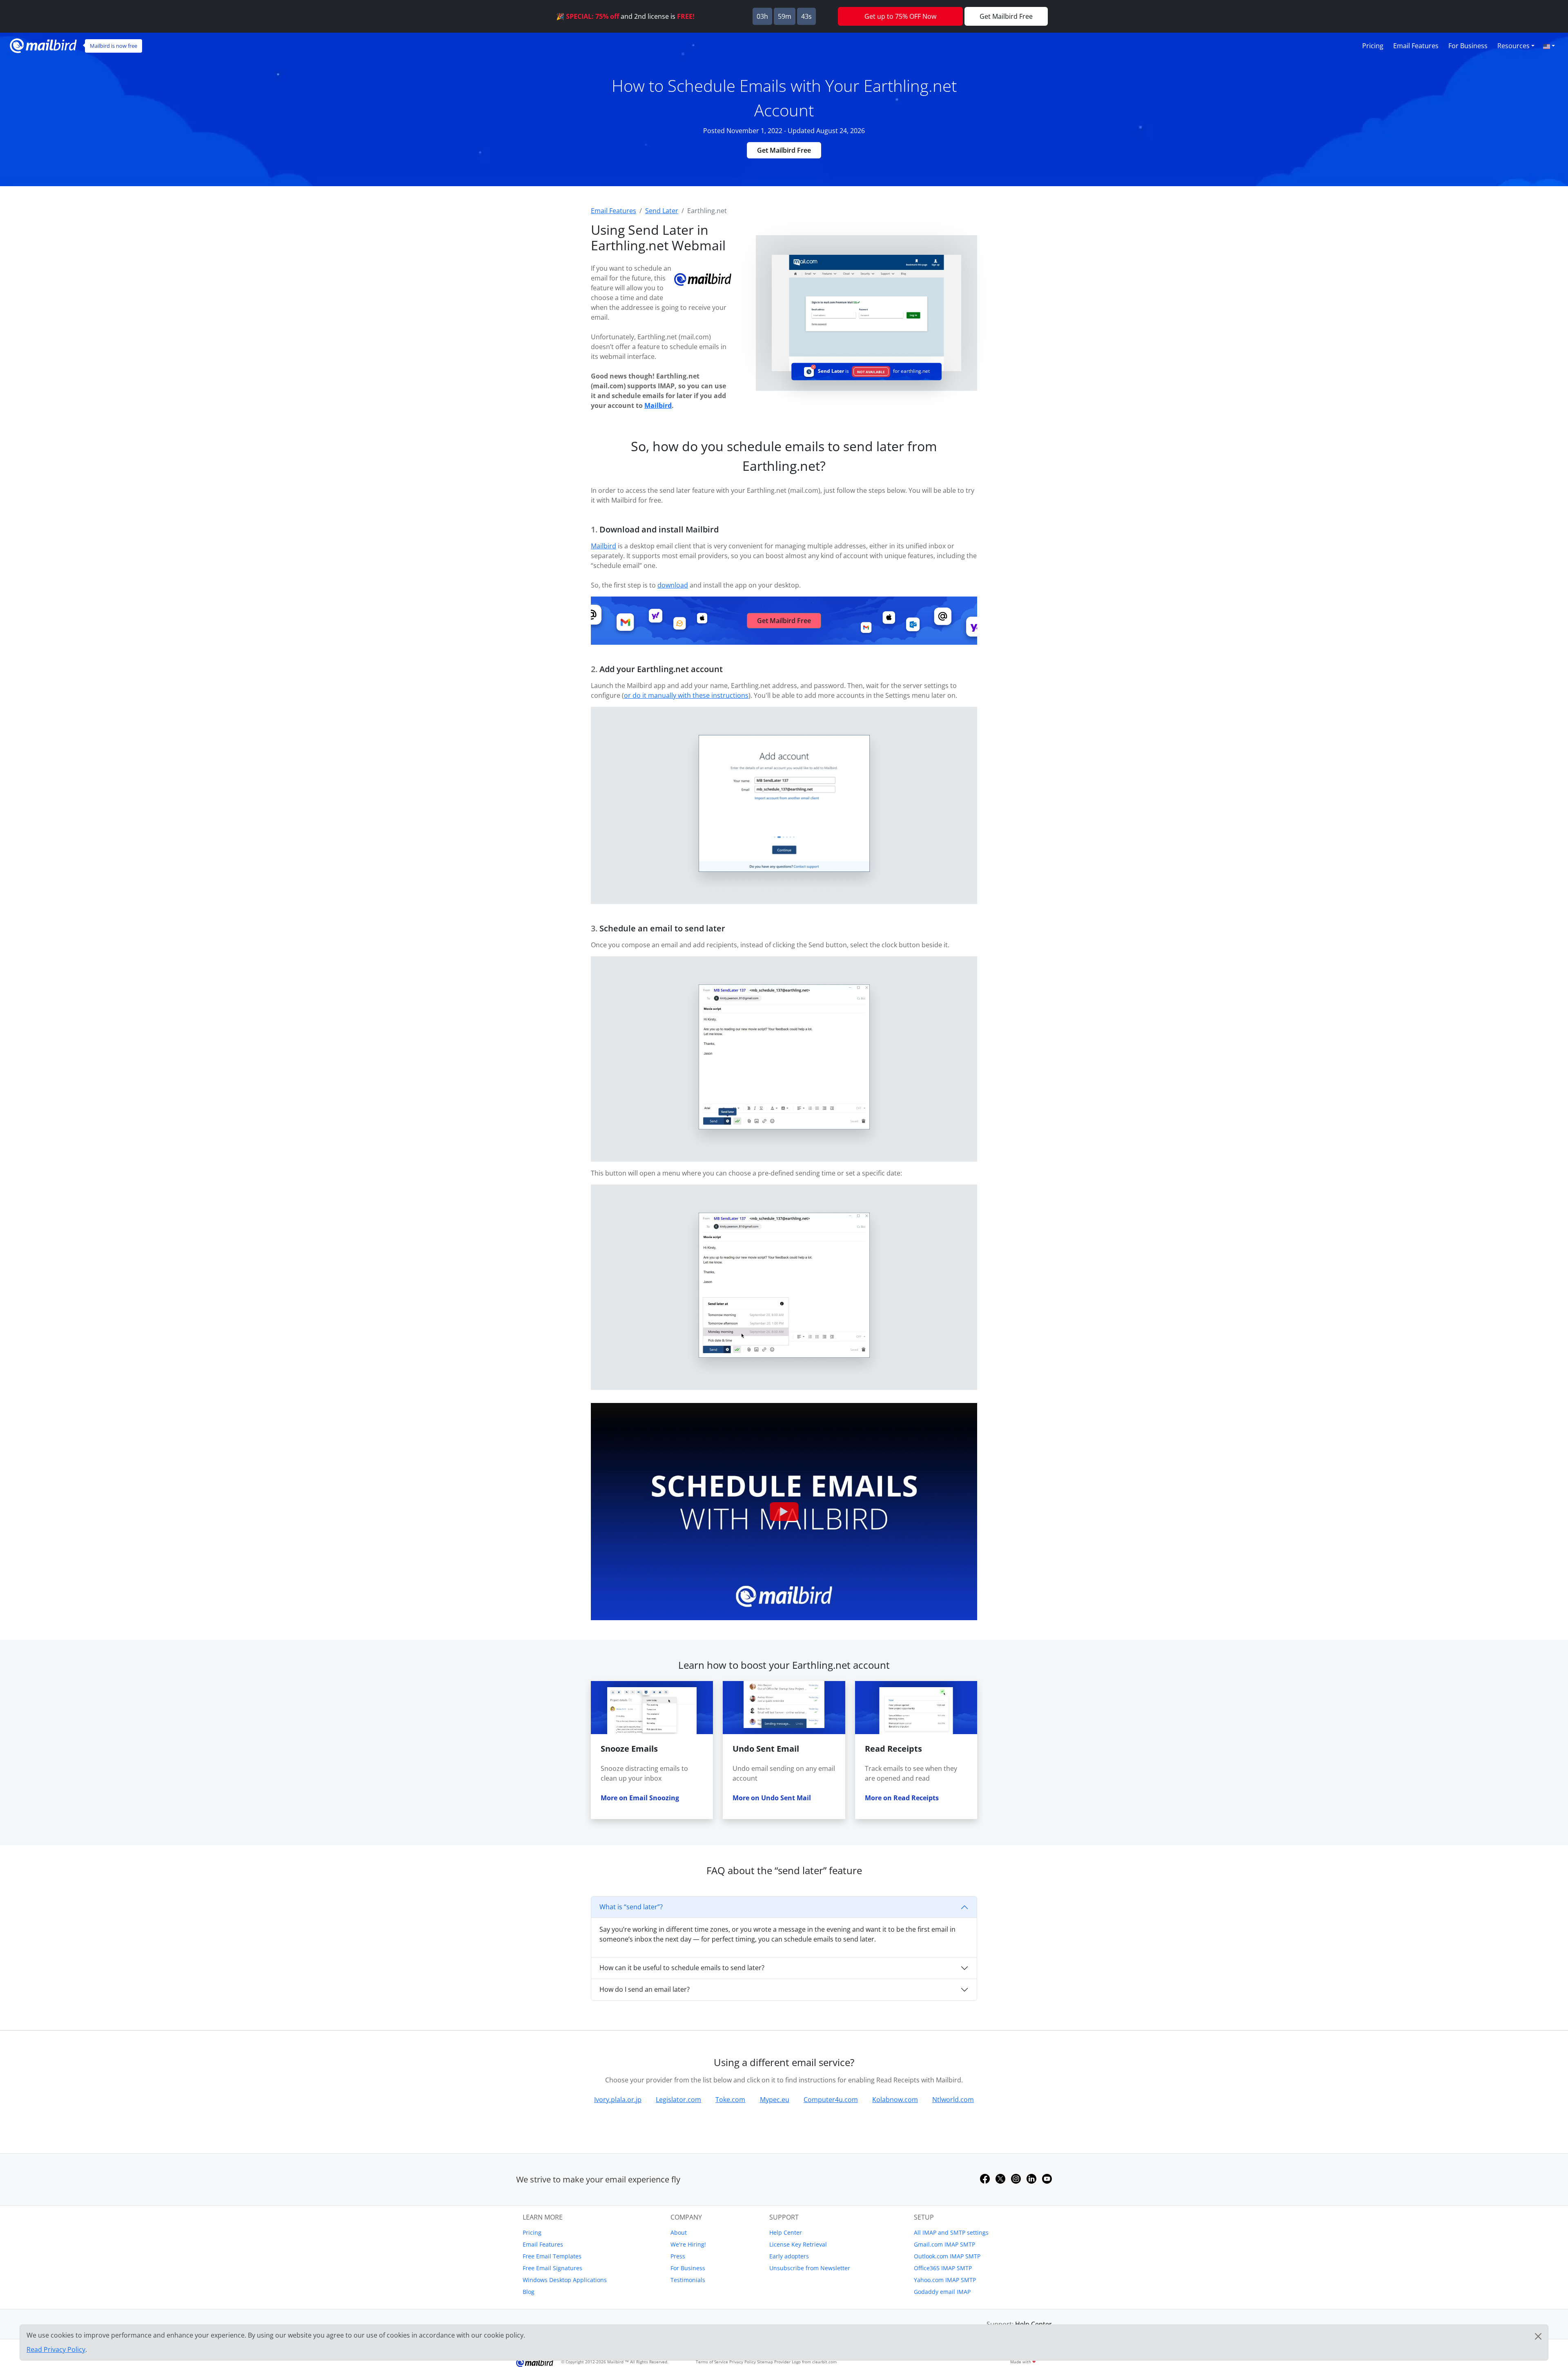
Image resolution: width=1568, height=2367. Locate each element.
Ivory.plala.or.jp (618, 2100)
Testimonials (688, 2280)
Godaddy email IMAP (942, 2292)
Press (678, 2256)
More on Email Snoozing (640, 1798)
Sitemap (765, 2362)
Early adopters (789, 2256)
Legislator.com (678, 2100)
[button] (1549, 46)
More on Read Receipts (902, 1798)
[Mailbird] (43, 45)
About (679, 2232)
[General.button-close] (1538, 2336)
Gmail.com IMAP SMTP (944, 2244)
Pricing (1373, 46)
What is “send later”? (631, 1907)
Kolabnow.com (895, 2100)
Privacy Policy (743, 2362)
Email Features (1416, 46)
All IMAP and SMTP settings (951, 2232)
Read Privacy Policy (56, 2349)
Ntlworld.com (953, 2100)
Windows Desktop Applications (565, 2280)
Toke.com (730, 2100)
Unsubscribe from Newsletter (810, 2268)
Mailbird (658, 405)
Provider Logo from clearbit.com (805, 2362)
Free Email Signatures (552, 2268)
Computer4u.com (831, 2100)
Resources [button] (1513, 46)
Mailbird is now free (114, 46)
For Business (1468, 46)
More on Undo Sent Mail (772, 1798)
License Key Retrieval (798, 2244)
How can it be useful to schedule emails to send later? (682, 1968)
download (673, 585)
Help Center (786, 2232)
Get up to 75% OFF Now (900, 16)
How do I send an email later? (645, 1989)
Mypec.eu (775, 2100)
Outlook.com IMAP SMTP (947, 2256)
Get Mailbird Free (784, 150)
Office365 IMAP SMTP (943, 2268)
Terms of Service (712, 2362)
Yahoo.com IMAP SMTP (945, 2280)
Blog (529, 2292)
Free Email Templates (552, 2256)
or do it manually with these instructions (686, 695)
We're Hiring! (688, 2244)
